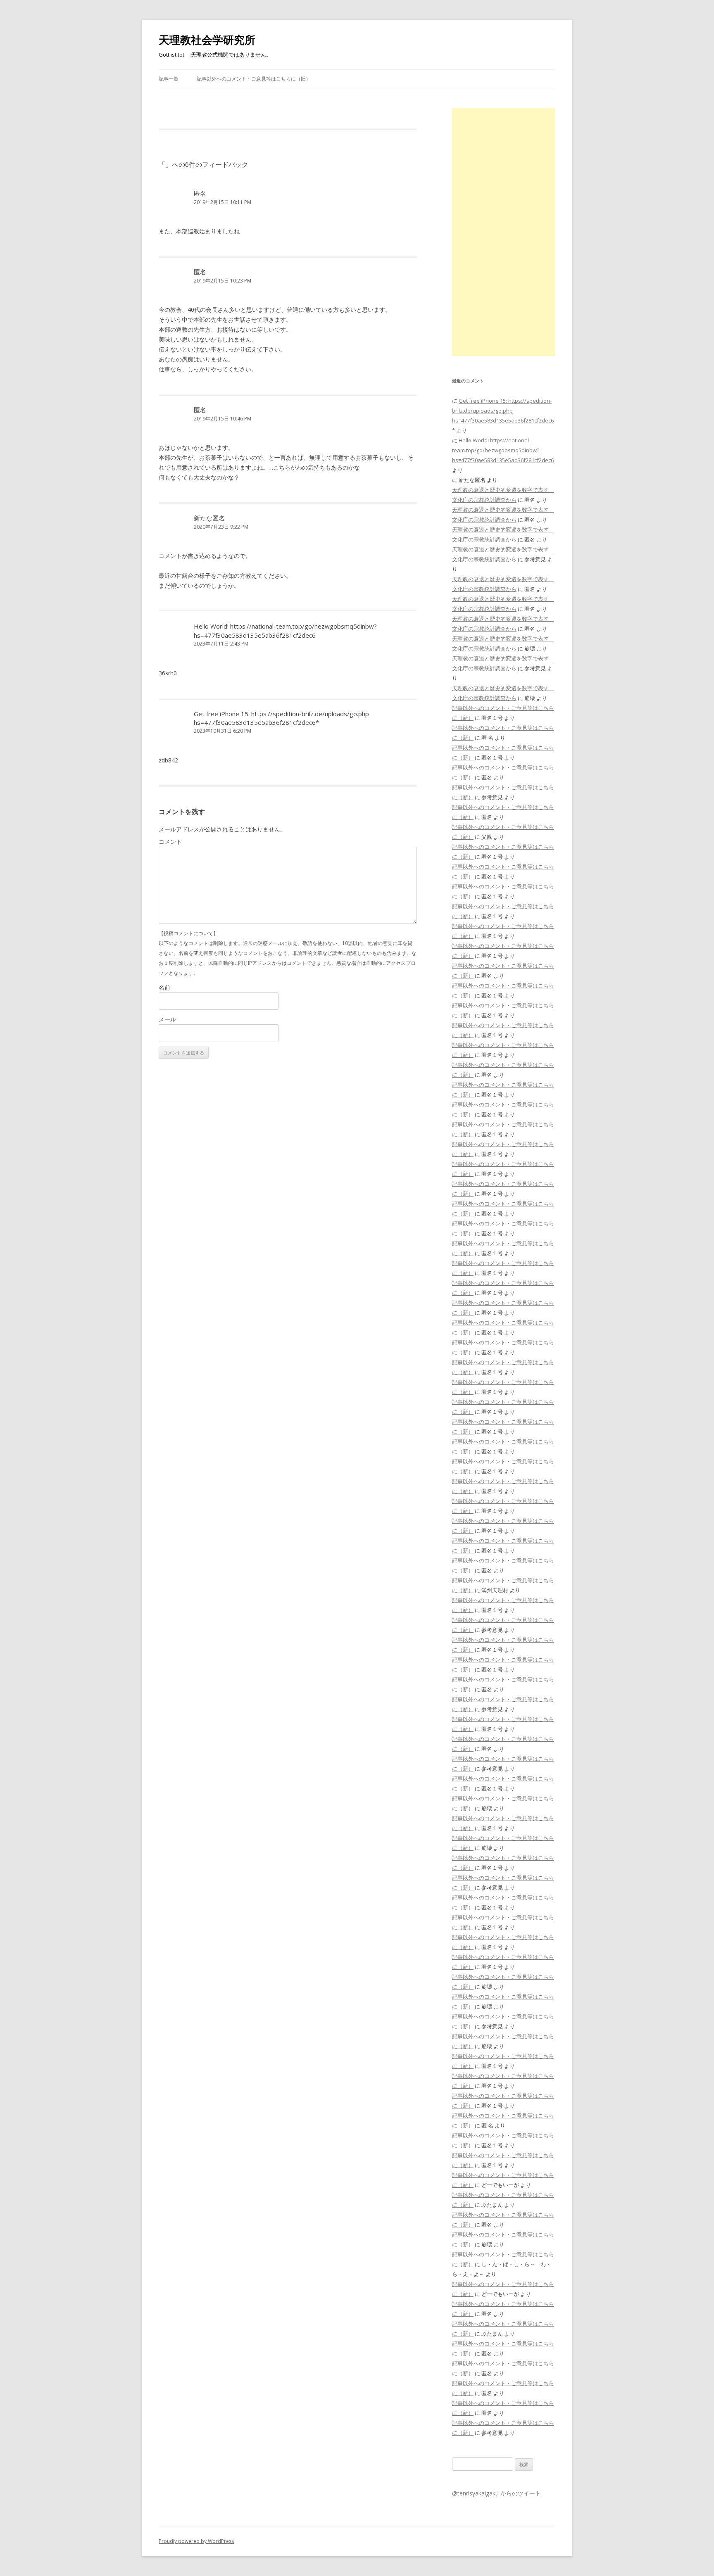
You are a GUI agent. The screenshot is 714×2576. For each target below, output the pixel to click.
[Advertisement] (504, 232)
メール (167, 1019)
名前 (164, 987)
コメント (170, 842)
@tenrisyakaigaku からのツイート (496, 2493)
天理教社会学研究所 (207, 40)
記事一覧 (169, 79)
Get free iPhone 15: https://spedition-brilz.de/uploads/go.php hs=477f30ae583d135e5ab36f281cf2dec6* (281, 718)
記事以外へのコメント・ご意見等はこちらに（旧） (254, 79)
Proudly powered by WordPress (196, 2541)
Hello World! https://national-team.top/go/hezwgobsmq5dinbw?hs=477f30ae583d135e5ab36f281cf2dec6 (285, 630)
